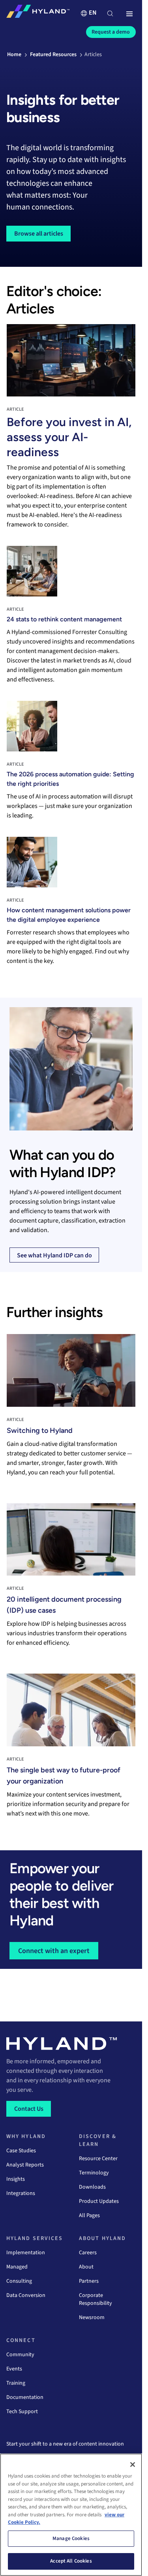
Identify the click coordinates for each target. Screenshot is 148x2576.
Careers (88, 2253)
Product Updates (99, 2201)
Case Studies (21, 2151)
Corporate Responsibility (96, 2299)
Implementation (26, 2253)
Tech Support (22, 2412)
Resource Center (98, 2159)
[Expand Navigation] (129, 14)
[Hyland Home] (38, 13)
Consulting (19, 2281)
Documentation (25, 2397)
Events (14, 2369)
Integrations (21, 2193)
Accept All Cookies (71, 2561)
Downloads (92, 2187)
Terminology (94, 2173)
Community (20, 2355)
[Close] (133, 2465)
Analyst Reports (25, 2165)
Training (16, 2383)
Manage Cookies (71, 2538)
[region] (71, 2515)
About (86, 2267)
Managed (17, 2267)
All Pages (89, 2216)
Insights (16, 2179)
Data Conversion (26, 2295)
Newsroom (92, 2317)
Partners (89, 2281)
